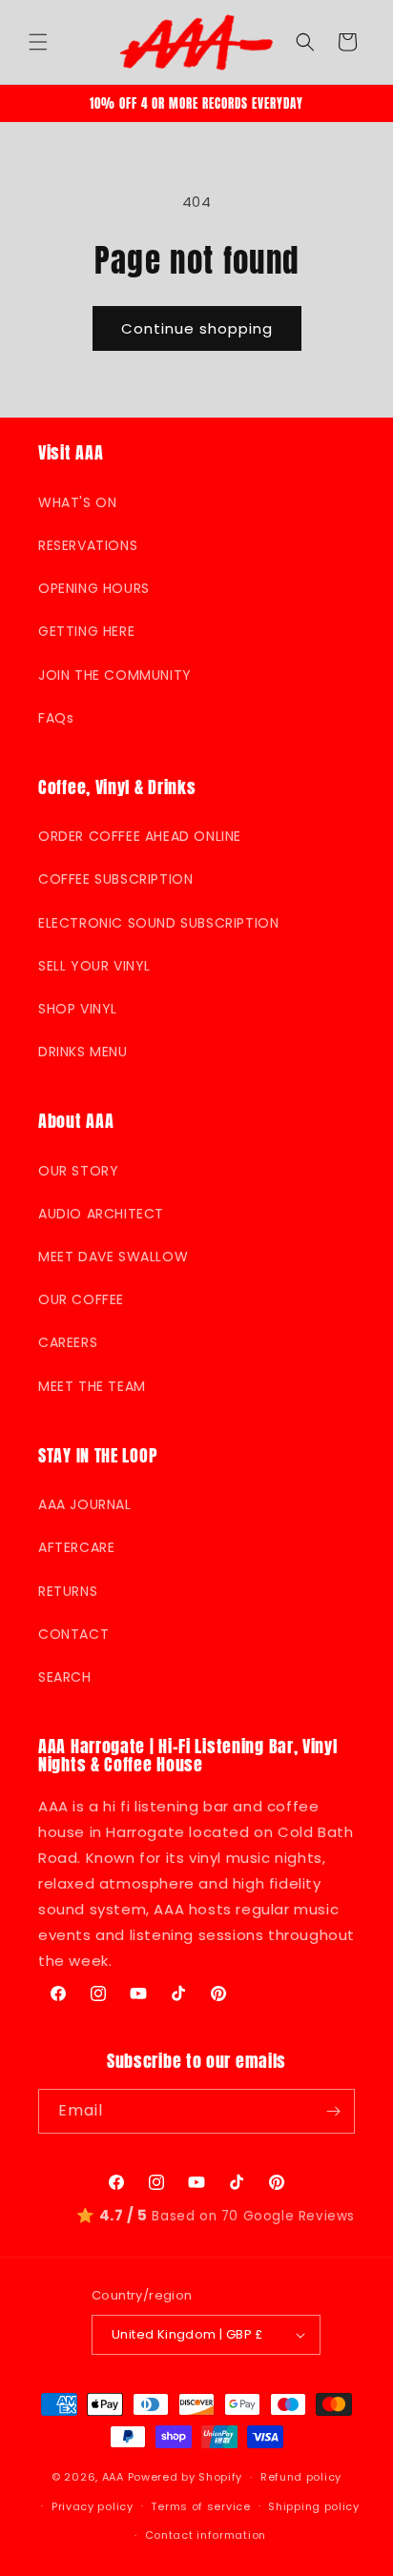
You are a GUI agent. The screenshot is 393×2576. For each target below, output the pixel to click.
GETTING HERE (86, 631)
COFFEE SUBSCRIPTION (115, 879)
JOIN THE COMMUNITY (115, 675)
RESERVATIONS (88, 545)
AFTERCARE (76, 1547)
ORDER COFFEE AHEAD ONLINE (140, 836)
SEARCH (65, 1677)
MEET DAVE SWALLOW (113, 1257)
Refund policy (301, 2477)
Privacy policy (93, 2506)
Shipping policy (314, 2506)
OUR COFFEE (81, 1299)
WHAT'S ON (77, 502)
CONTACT (73, 1634)
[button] (38, 42)
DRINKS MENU (83, 1052)
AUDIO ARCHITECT (101, 1214)
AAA (113, 2477)
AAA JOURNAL (85, 1504)
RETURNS (68, 1591)
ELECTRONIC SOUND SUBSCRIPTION (158, 923)
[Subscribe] (333, 2111)
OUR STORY (78, 1171)
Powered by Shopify (186, 2477)
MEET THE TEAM (92, 1386)
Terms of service (200, 2506)
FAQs (56, 718)
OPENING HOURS (94, 588)
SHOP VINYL (78, 1009)
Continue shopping (197, 328)
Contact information (206, 2535)
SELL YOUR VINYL (94, 966)
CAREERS (68, 1342)
